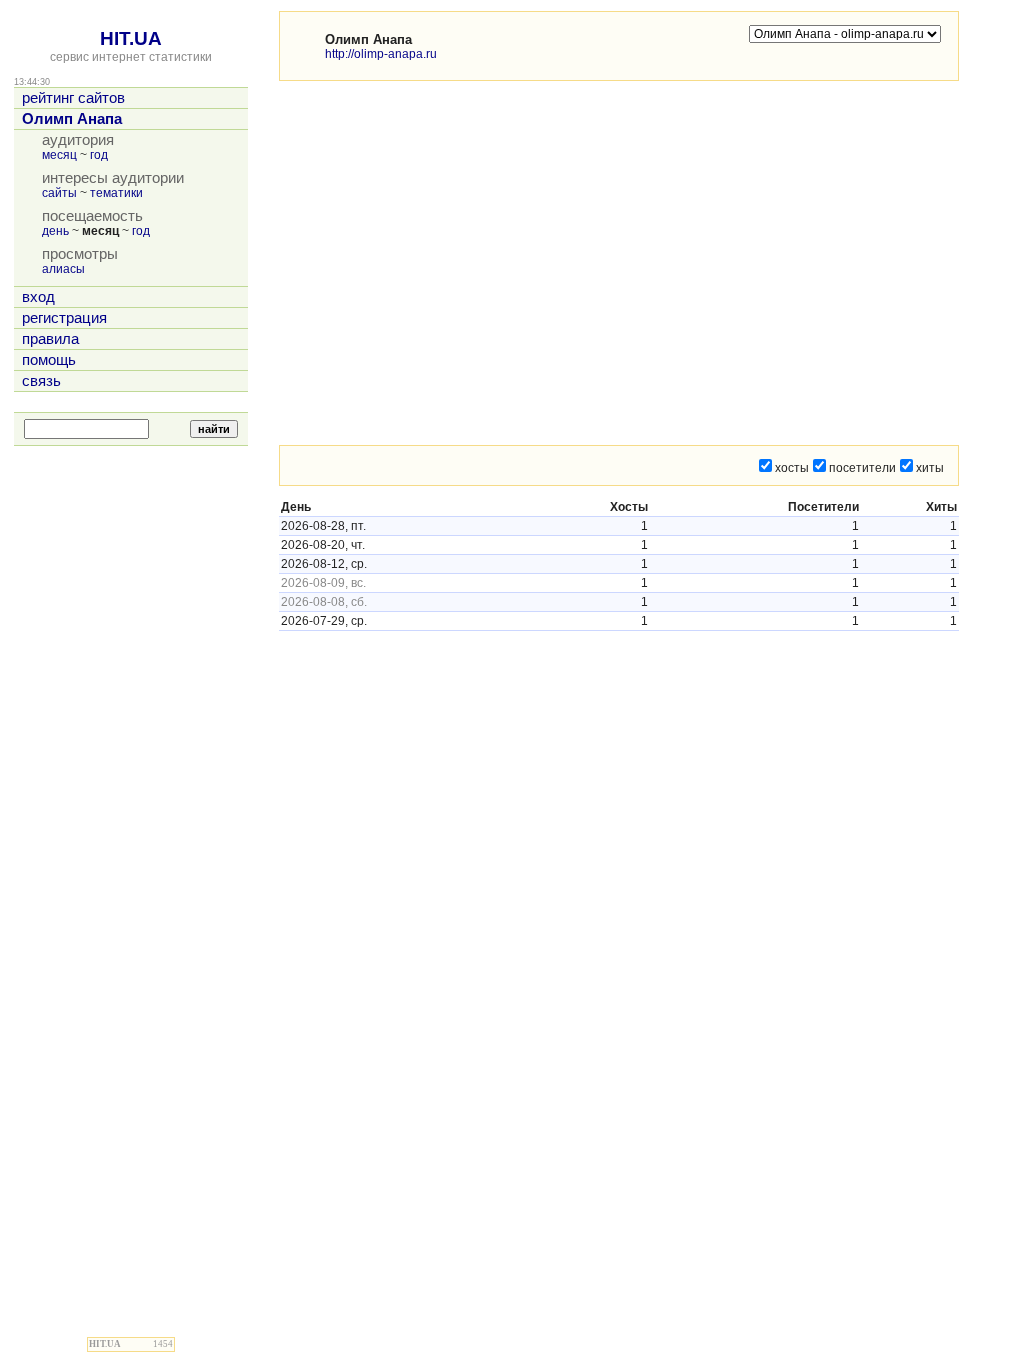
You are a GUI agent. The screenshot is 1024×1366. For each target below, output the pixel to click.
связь (41, 381)
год (99, 155)
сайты (59, 193)
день (55, 231)
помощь (49, 360)
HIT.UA (131, 38)
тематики (116, 193)
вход (38, 297)
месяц (59, 155)
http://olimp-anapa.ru (381, 54)
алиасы (63, 269)
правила (50, 339)
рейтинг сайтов (73, 98)
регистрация (64, 318)
